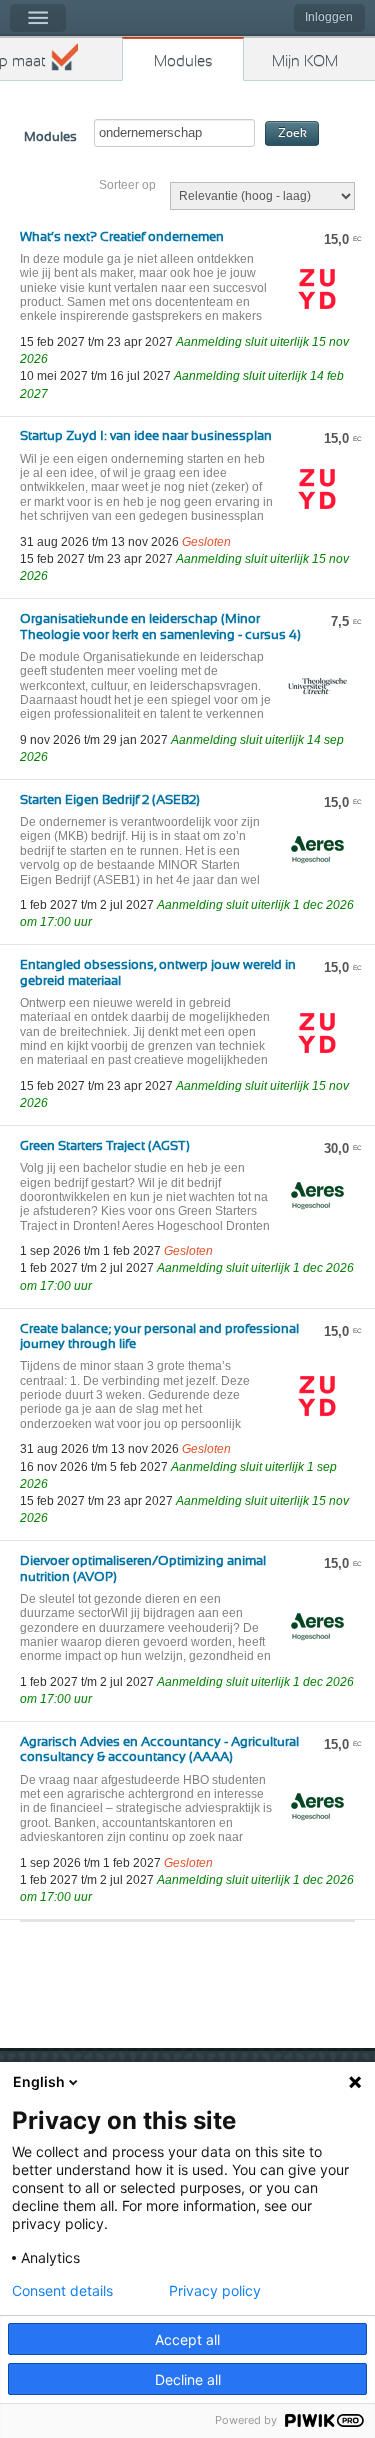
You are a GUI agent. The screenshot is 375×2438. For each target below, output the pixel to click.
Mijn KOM (305, 61)
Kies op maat (23, 61)
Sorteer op (127, 185)
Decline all (188, 2379)
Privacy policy (215, 2291)
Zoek (292, 133)
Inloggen (329, 17)
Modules (183, 61)
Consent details (62, 2291)
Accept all (187, 2339)
